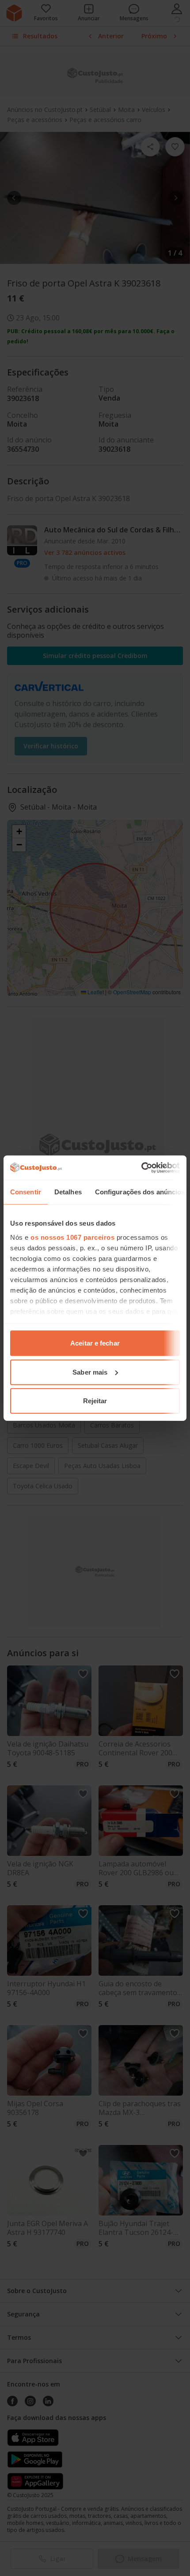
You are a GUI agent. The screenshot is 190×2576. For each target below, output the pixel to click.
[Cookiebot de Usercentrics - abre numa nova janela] (141, 1167)
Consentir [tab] (26, 1192)
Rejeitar (95, 1401)
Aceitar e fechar (95, 1343)
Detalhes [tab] (68, 1192)
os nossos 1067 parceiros (72, 1237)
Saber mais (90, 1372)
